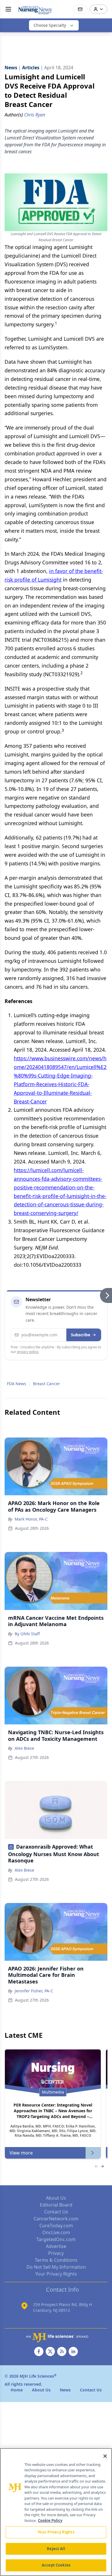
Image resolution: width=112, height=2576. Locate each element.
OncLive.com (56, 2232)
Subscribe (81, 1335)
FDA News (17, 1384)
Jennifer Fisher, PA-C (34, 1991)
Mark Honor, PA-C (31, 1519)
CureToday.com (56, 2226)
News (65, 2390)
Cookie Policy (50, 2521)
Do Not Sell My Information (56, 2267)
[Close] (105, 2456)
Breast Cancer (47, 1384)
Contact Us (56, 2212)
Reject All (56, 2549)
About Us (56, 2198)
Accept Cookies (56, 2565)
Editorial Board (56, 2205)
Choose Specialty (50, 25)
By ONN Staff (27, 1634)
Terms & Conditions (56, 2260)
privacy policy (28, 1352)
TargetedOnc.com (56, 2239)
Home (17, 2390)
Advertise (56, 2246)
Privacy (56, 2253)
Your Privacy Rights (56, 2274)
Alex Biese (24, 1748)
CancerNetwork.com (56, 2219)
